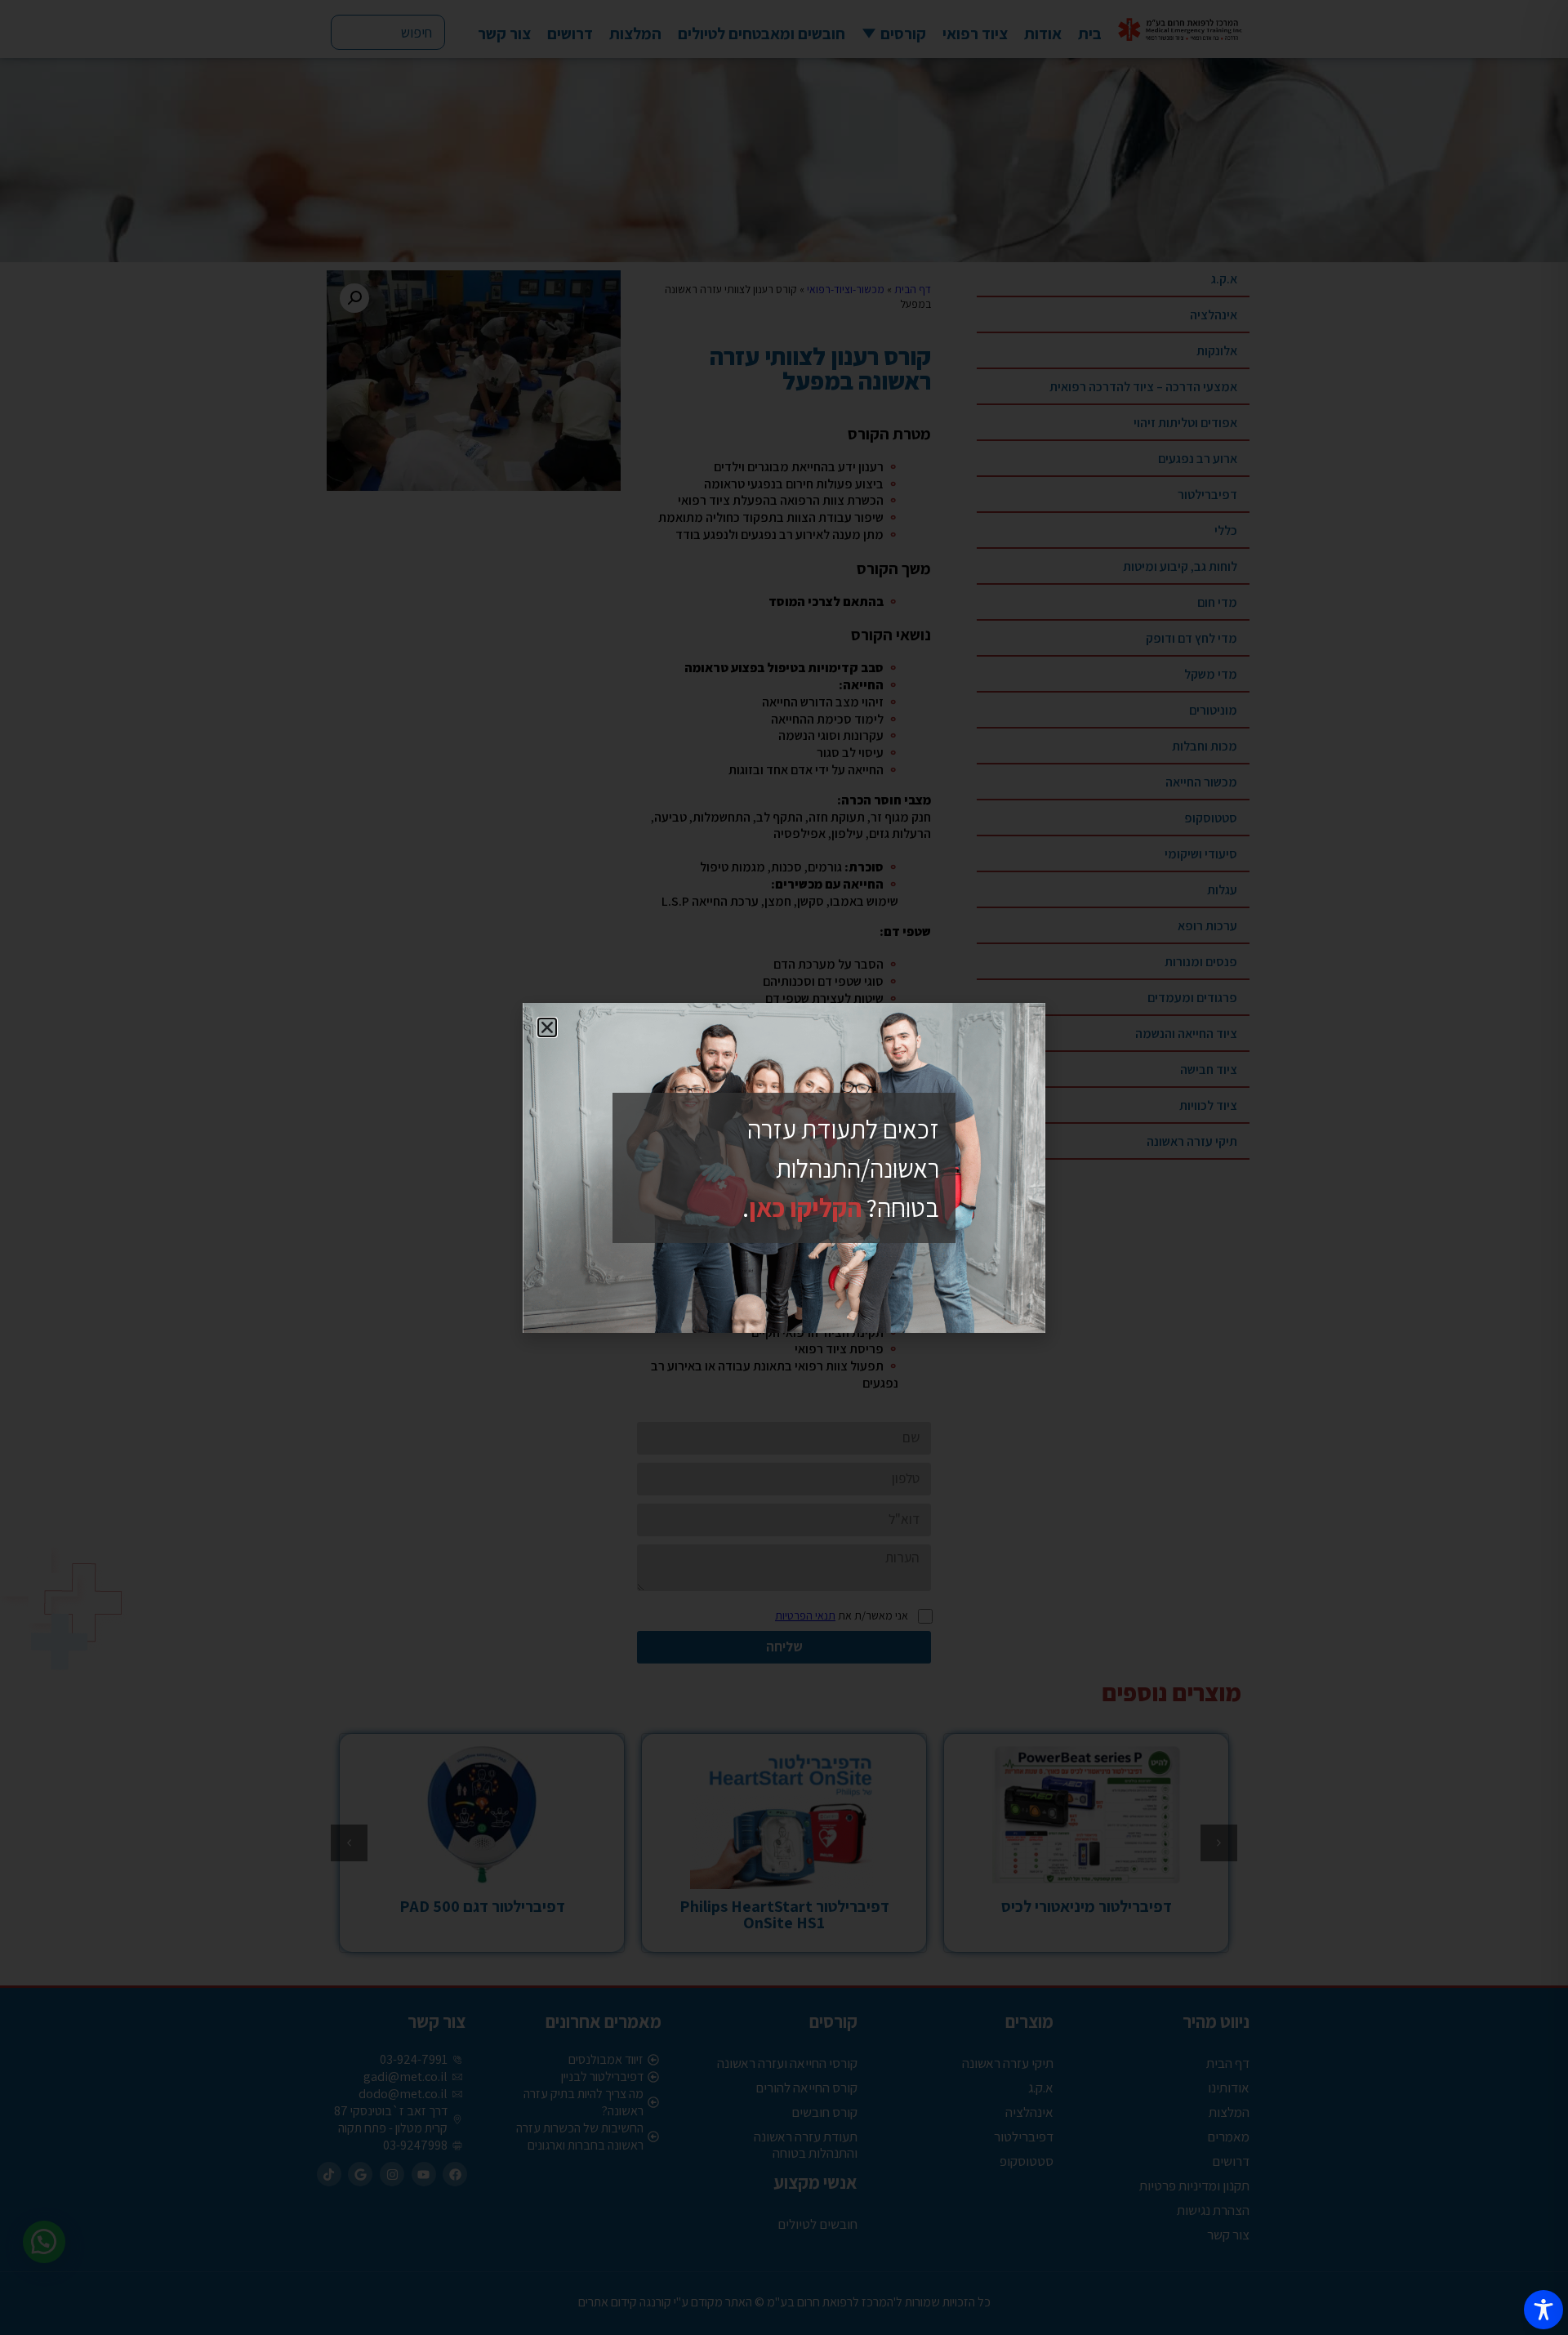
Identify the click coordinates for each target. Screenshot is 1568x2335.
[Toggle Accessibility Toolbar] (1543, 2310)
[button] (547, 1027)
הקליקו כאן (805, 1207)
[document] (784, 1167)
